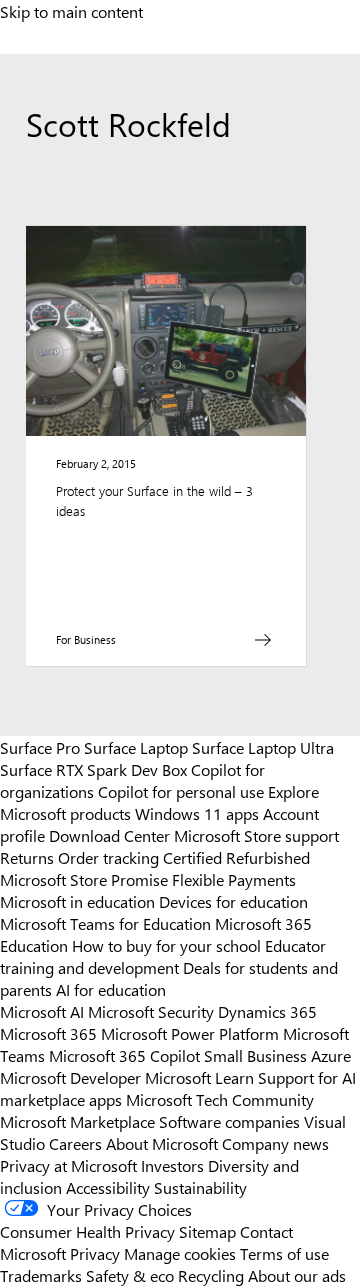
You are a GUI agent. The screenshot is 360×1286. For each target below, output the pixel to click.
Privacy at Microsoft (68, 1165)
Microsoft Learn (199, 1077)
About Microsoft (162, 1143)
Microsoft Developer (70, 1077)
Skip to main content (71, 11)
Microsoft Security (151, 1011)
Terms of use (284, 1253)
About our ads (297, 1275)
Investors (172, 1165)
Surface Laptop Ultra (263, 747)
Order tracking (108, 857)
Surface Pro (40, 747)
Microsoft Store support (256, 835)
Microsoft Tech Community (220, 1099)
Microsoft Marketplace (77, 1121)
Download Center (109, 835)
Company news (275, 1143)
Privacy (97, 1253)
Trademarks (41, 1275)
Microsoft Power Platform (190, 1033)
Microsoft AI (42, 1011)
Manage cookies (180, 1253)
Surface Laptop (136, 747)
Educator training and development (163, 956)
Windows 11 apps (197, 813)
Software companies (229, 1121)
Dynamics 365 (267, 1011)
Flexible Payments (234, 879)
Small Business (255, 1055)
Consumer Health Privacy (87, 1231)
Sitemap (207, 1231)
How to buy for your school (166, 945)
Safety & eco (130, 1275)
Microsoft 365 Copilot (124, 1055)
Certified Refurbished (236, 857)
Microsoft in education (77, 901)
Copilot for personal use (181, 791)
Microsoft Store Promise (84, 879)
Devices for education (233, 901)
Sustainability (200, 1187)
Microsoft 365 (48, 1033)
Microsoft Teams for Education (105, 923)
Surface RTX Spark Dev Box (93, 769)
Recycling (211, 1275)
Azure (331, 1055)
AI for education (111, 989)
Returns (27, 857)
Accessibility (108, 1187)
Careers (75, 1143)
